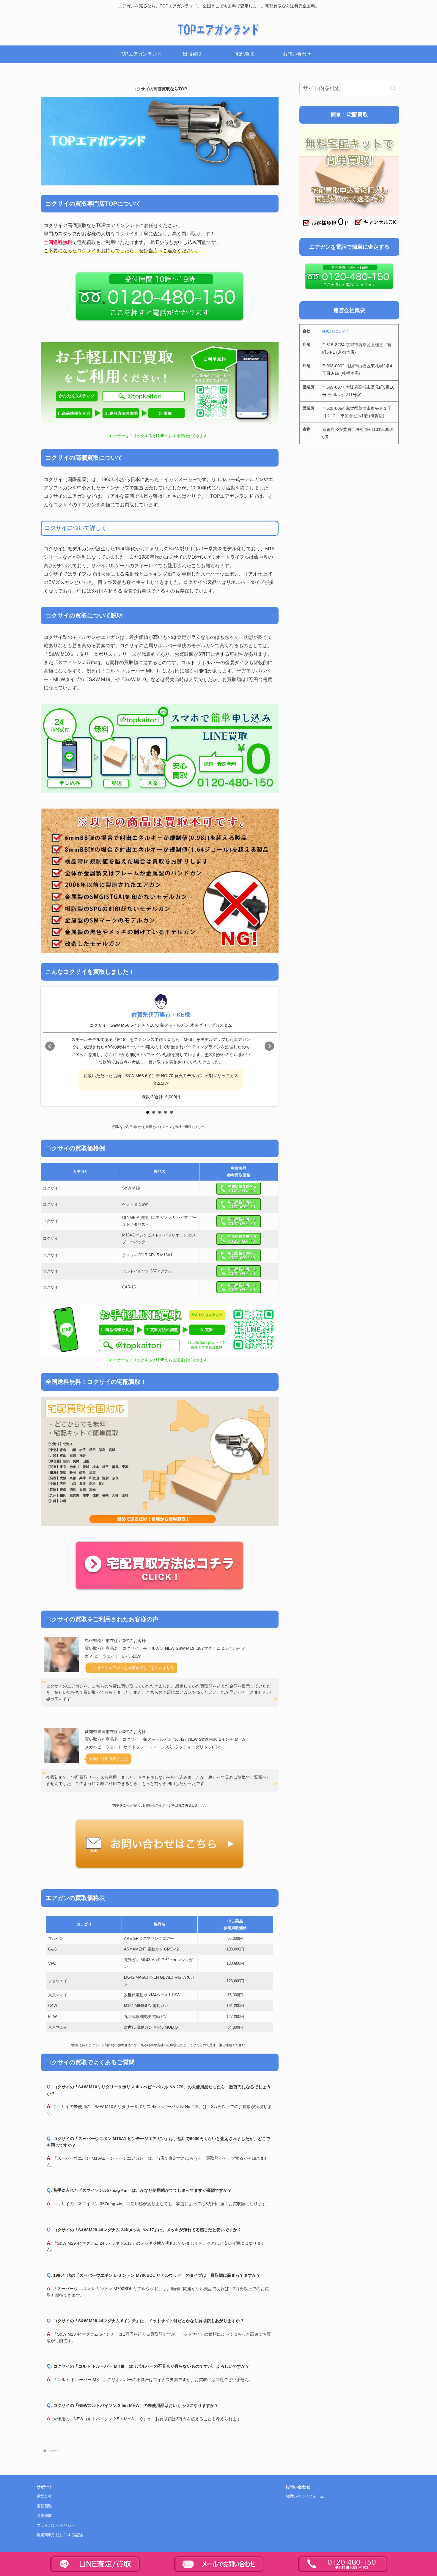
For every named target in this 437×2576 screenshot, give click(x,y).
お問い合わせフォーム (305, 2496)
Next (269, 1046)
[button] (393, 88)
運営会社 (44, 2496)
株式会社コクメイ (335, 331)
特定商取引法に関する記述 (60, 2535)
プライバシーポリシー (56, 2525)
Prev (50, 1046)
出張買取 (44, 2516)
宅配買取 (44, 2506)
